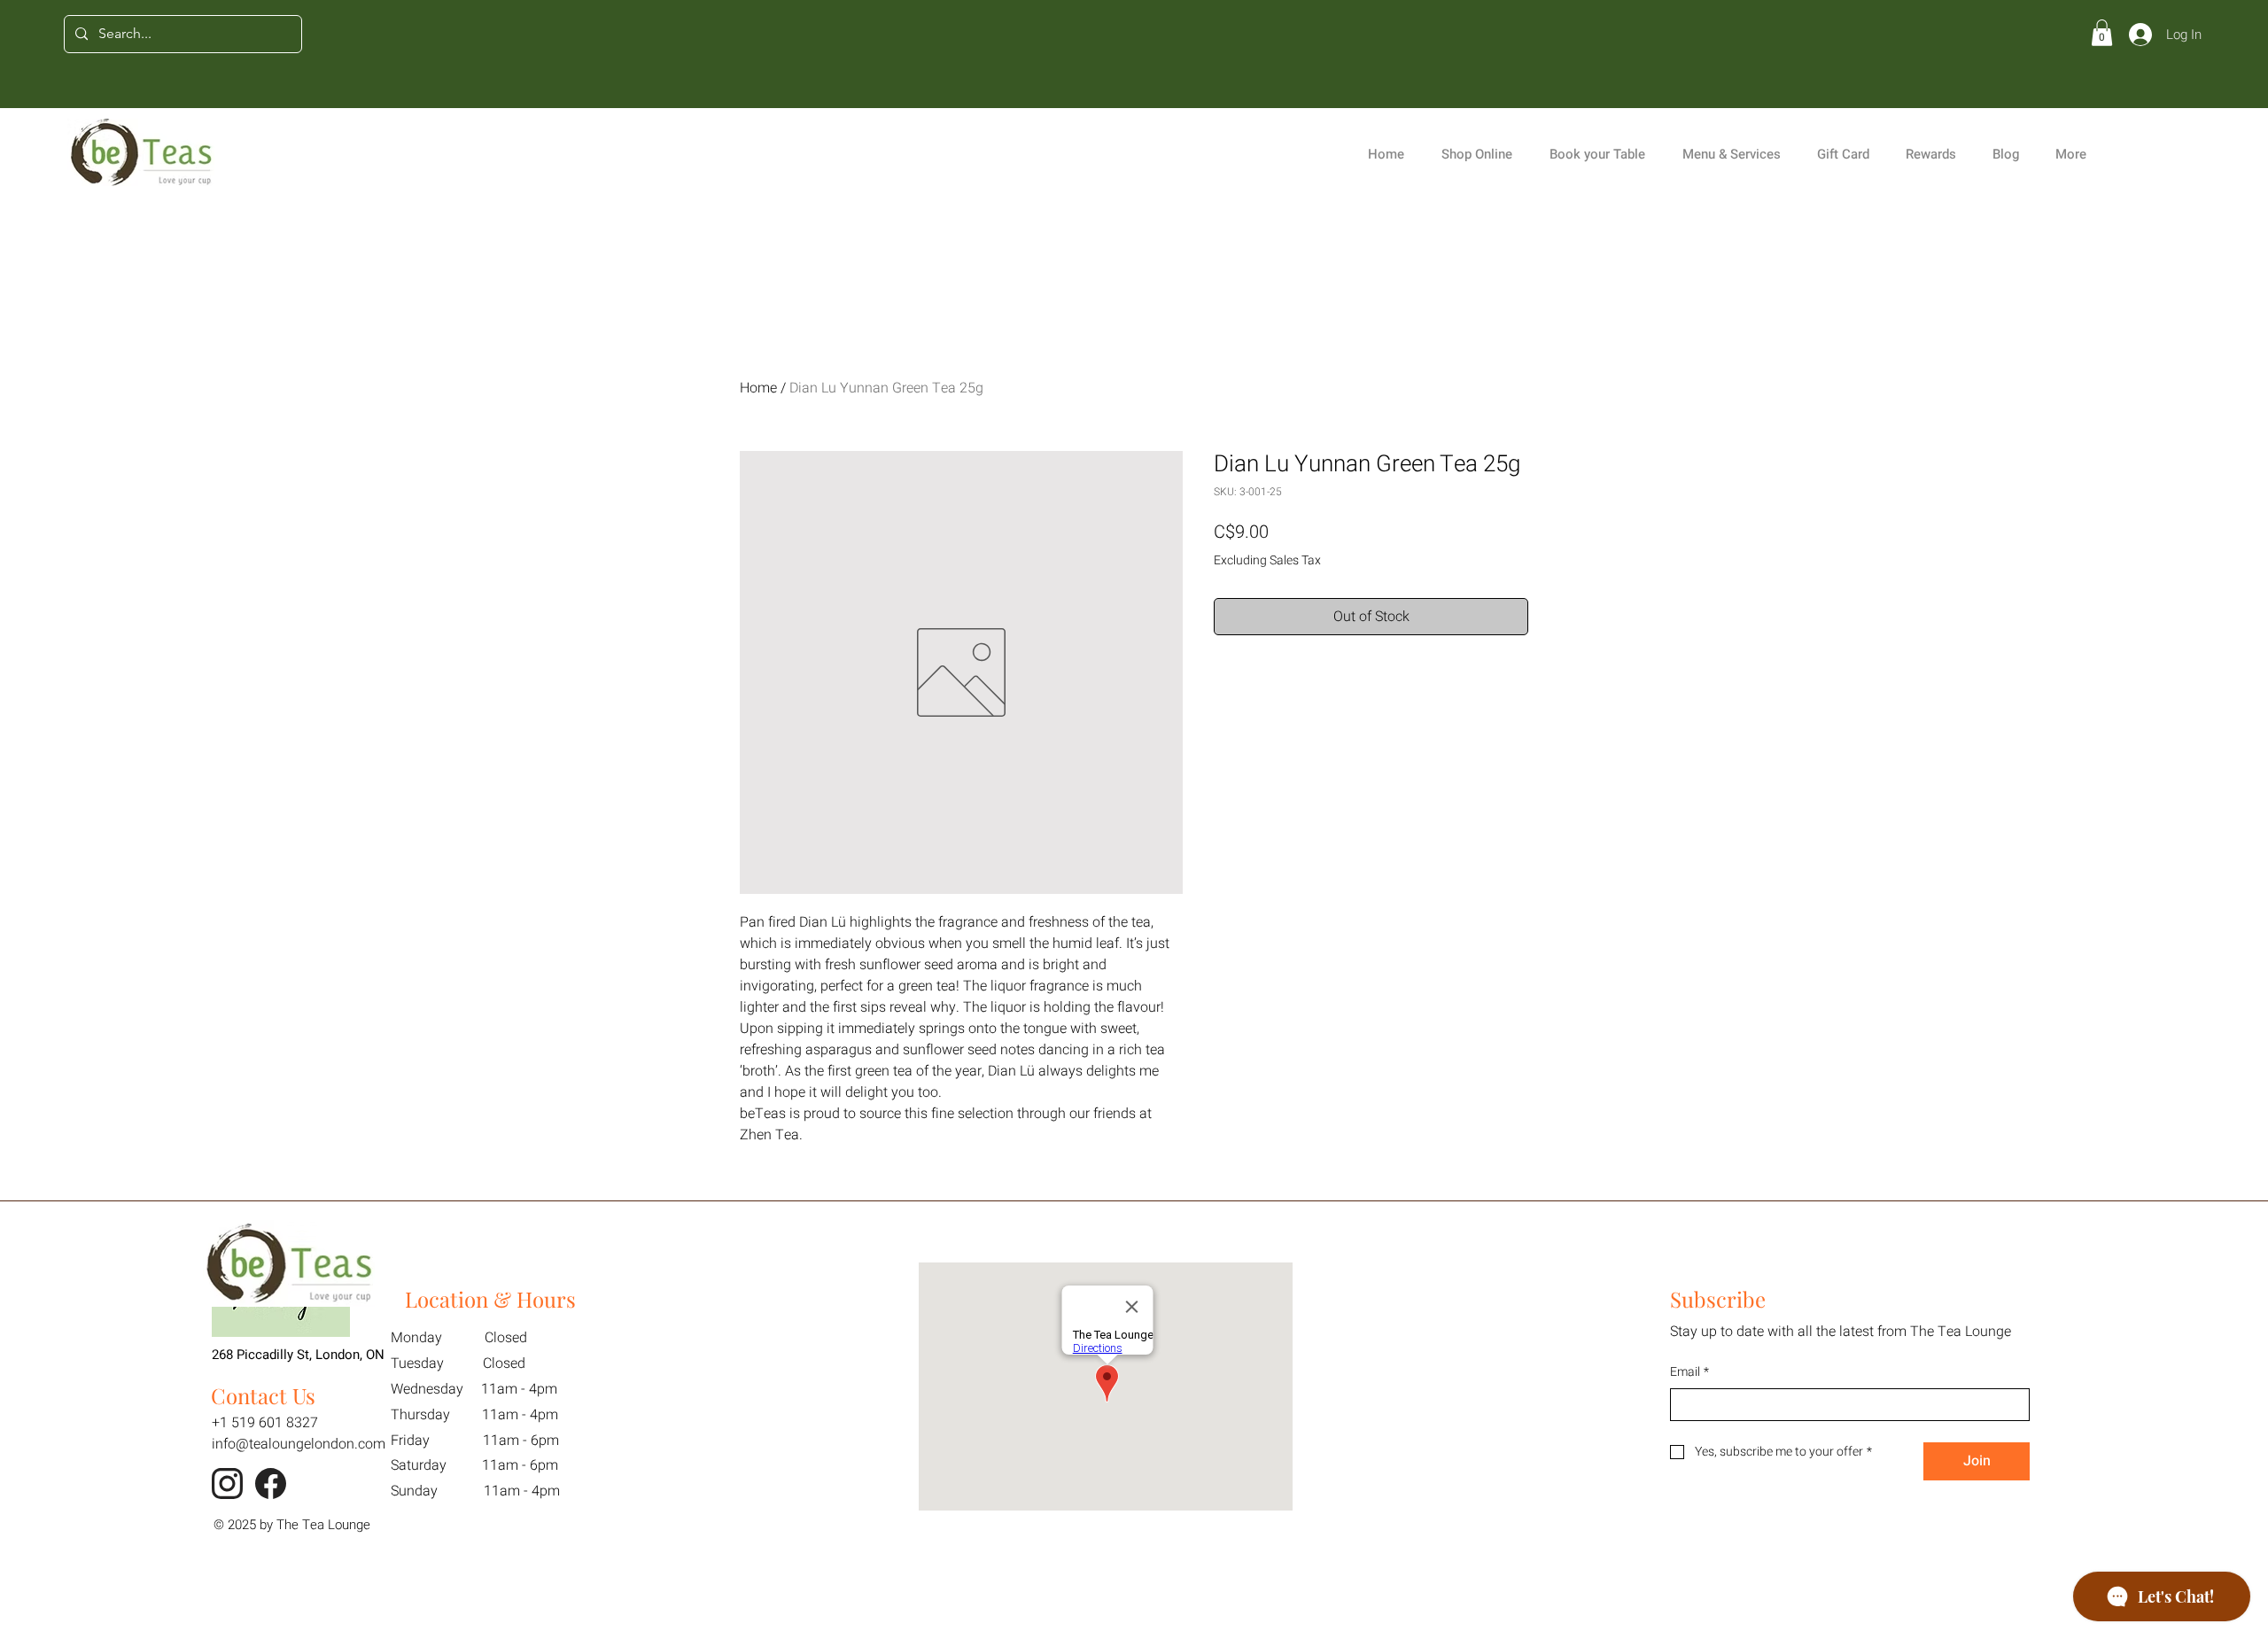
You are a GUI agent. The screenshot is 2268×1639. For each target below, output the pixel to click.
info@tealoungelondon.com (299, 1444)
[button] (2102, 33)
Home (758, 388)
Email (1689, 1372)
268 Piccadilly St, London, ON (298, 1355)
